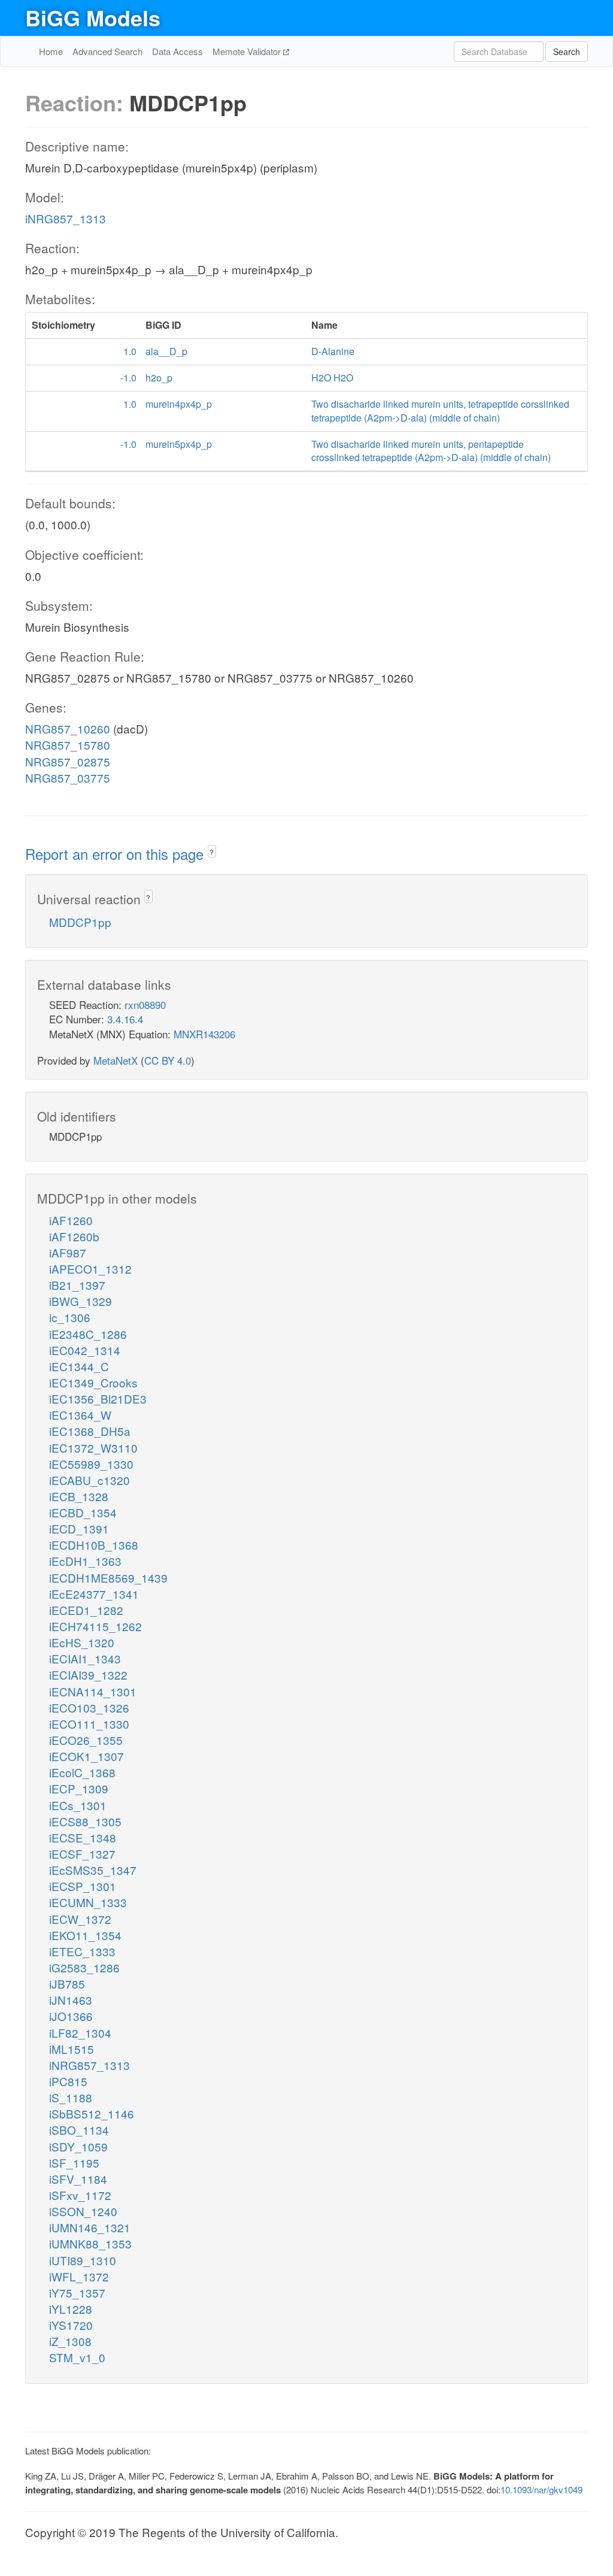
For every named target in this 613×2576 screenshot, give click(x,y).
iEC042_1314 (85, 1350)
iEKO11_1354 (85, 1935)
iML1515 (72, 2049)
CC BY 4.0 (168, 1060)
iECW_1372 (80, 1919)
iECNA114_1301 (93, 1691)
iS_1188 (71, 2097)
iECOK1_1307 (87, 1756)
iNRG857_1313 (66, 218)
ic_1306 (70, 1317)
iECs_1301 (78, 1805)
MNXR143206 (204, 1034)
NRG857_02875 (68, 761)
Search (567, 51)
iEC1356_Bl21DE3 (98, 1398)
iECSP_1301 (83, 1886)
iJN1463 (71, 2000)
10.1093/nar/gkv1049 (541, 2489)
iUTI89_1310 (83, 2260)
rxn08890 (145, 1004)
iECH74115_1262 (95, 1626)
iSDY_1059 (78, 2146)
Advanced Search (107, 51)
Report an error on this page (116, 854)
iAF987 (68, 1252)
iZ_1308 (70, 2341)
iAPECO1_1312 (90, 1269)
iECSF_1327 (82, 1854)
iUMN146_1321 (90, 2227)
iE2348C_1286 (88, 1334)
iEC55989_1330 (91, 1464)
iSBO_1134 (79, 2130)
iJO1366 (71, 2016)
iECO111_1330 (89, 1724)
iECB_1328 (79, 1496)
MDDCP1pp (80, 922)
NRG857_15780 (68, 745)
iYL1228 (71, 2309)
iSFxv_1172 (80, 2195)
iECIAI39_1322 (88, 1675)
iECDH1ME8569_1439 (108, 1578)
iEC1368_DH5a (90, 1431)
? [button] (212, 852)
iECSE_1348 (83, 1837)
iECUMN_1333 (88, 1902)
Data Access (177, 51)
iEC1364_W (80, 1415)
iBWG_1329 (81, 1301)
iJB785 (67, 1983)
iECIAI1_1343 (85, 1658)
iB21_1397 (77, 1285)
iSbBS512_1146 (92, 2113)
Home (51, 51)
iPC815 (68, 2081)
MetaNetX (116, 1060)
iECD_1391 (79, 1528)
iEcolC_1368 (82, 1772)
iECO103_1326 (89, 1707)
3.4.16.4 (125, 1019)
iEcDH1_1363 (85, 1561)
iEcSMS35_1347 (93, 1870)
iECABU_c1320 (89, 1480)
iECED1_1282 (86, 1610)
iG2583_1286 (84, 1967)
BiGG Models (93, 17)
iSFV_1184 (78, 2179)
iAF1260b (74, 1236)
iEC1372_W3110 (93, 1448)
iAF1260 (71, 1220)
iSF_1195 (74, 2163)
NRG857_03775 (68, 778)
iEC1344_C (79, 1366)
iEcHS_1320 (82, 1642)
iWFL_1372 (79, 2276)
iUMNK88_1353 (90, 2243)
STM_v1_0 (77, 2357)
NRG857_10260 (68, 728)
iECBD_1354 (83, 1512)
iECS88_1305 (85, 1821)
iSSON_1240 (83, 2211)
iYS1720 (71, 2325)
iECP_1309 (79, 1788)
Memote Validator (248, 51)
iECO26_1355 (86, 1740)
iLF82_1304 (80, 2033)
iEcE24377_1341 (94, 1594)
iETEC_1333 (82, 1951)
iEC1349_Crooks (93, 1382)
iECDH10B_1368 (94, 1545)
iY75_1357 (77, 2292)
